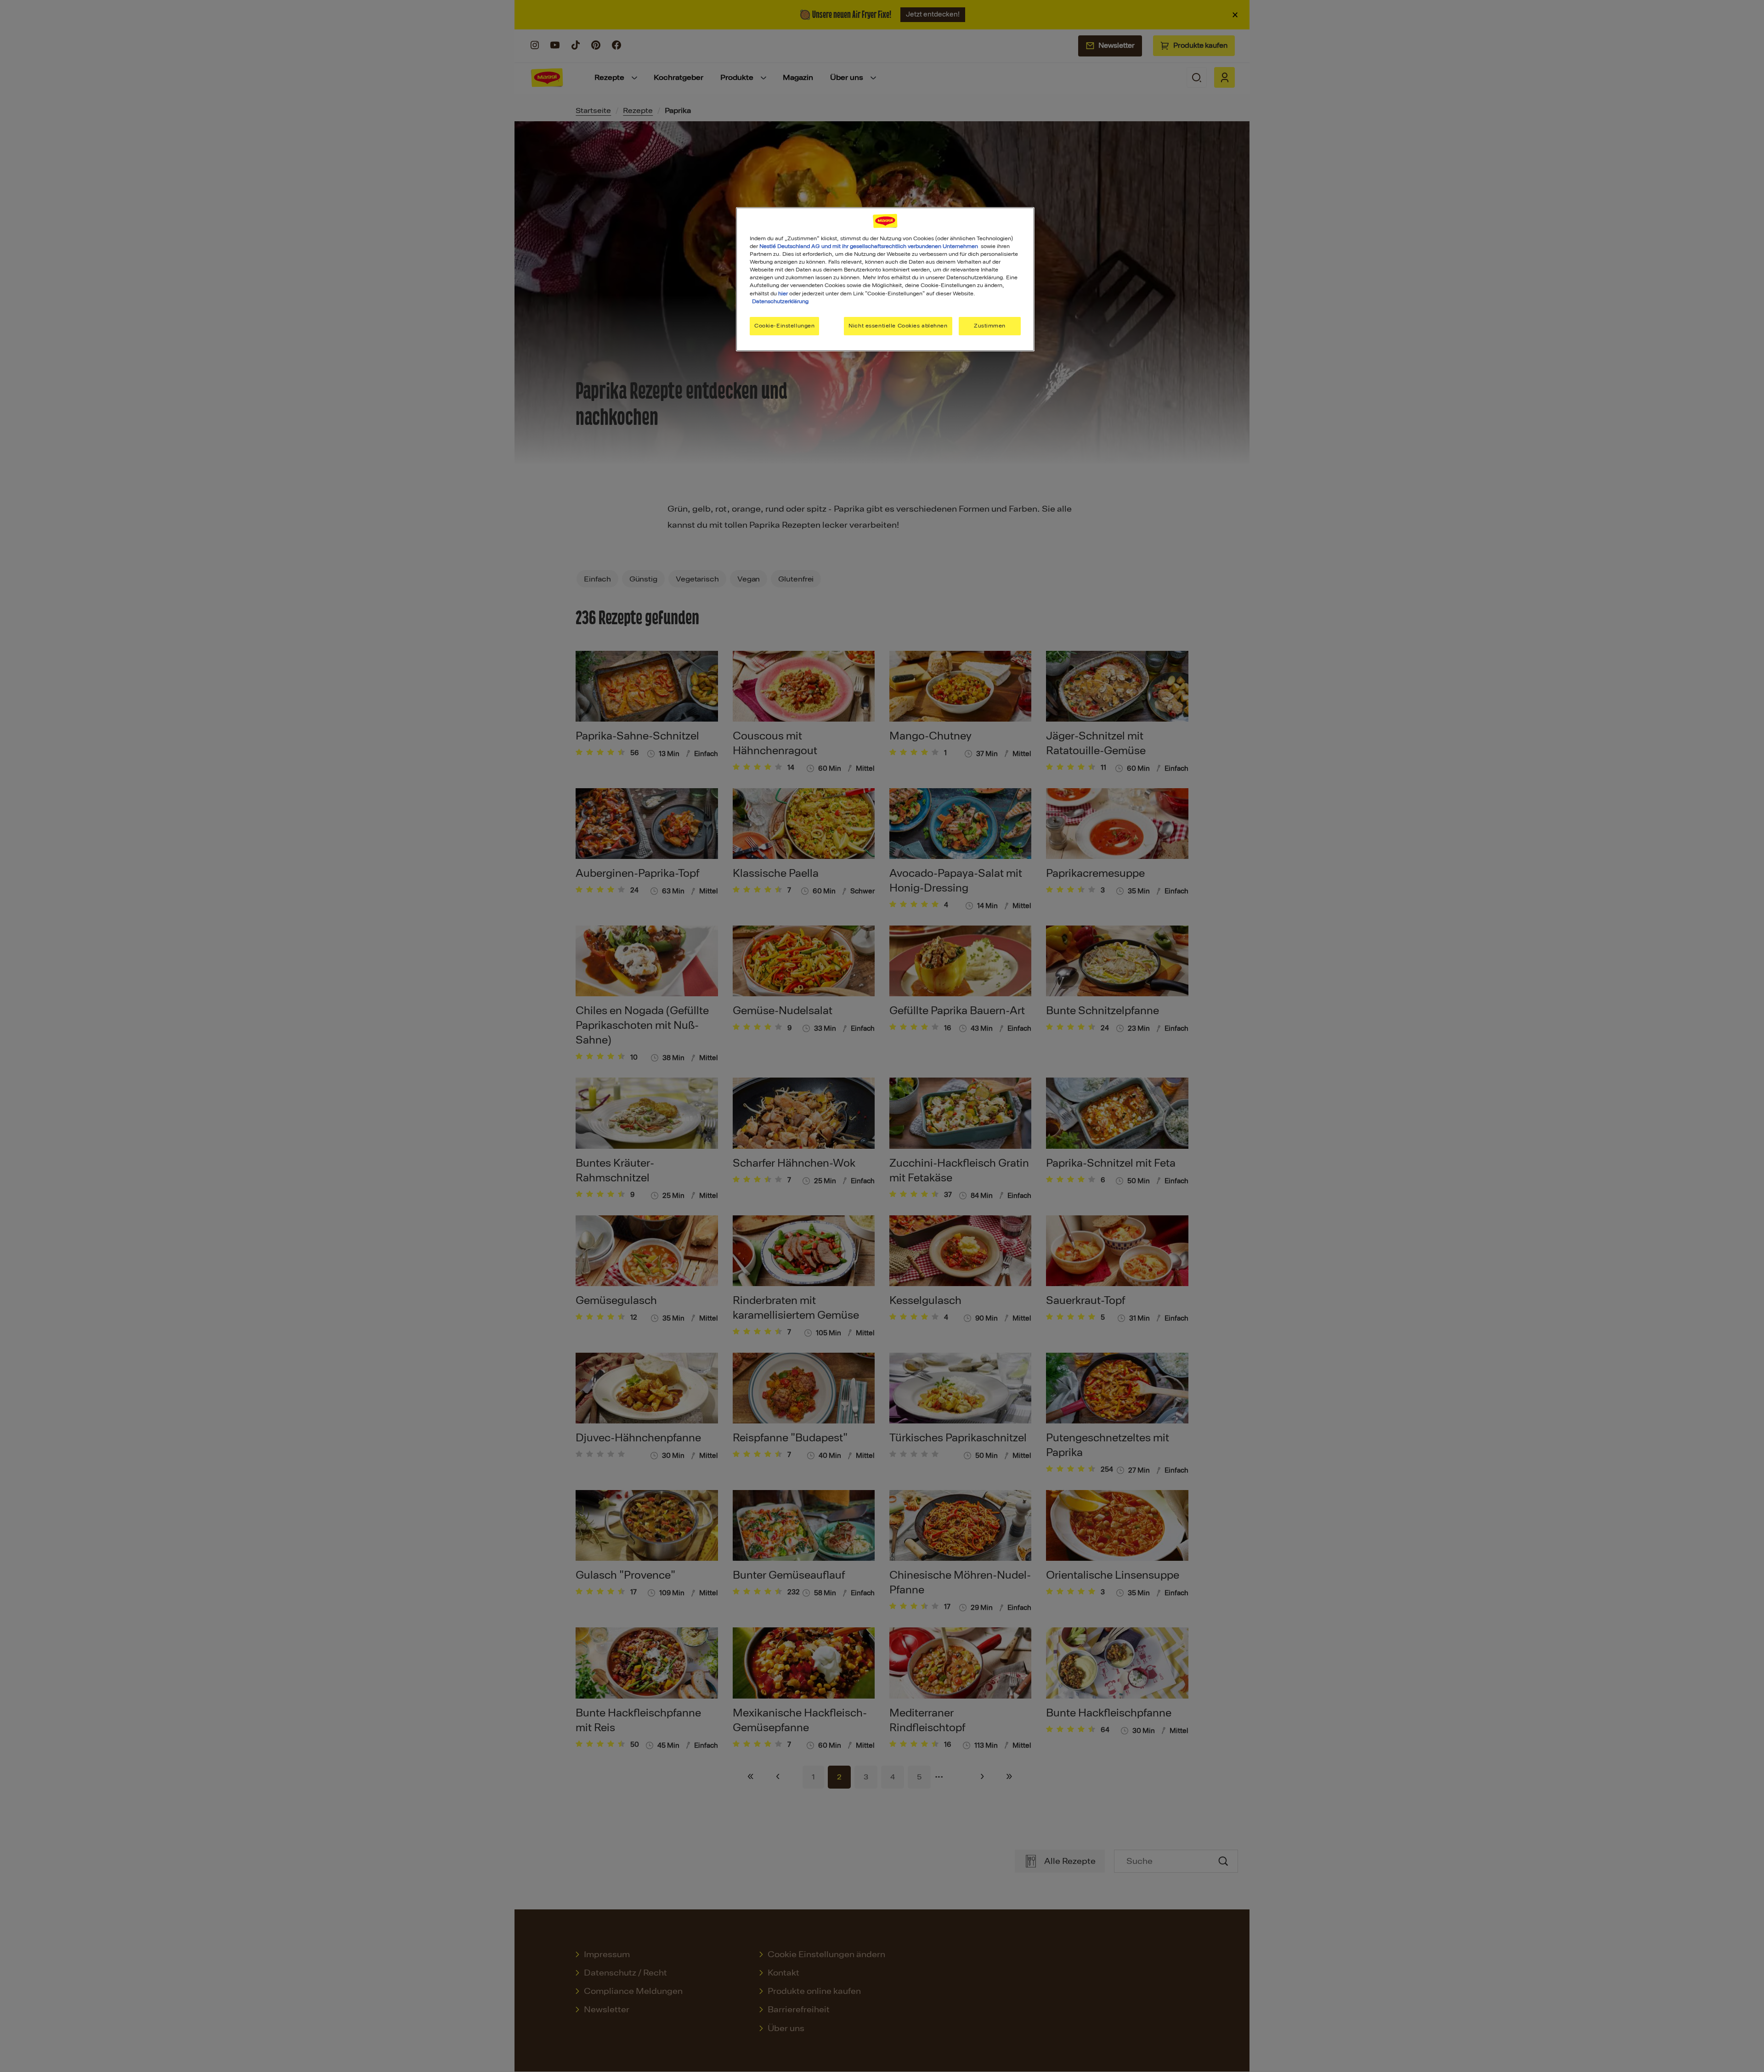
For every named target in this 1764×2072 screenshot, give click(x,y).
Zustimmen (990, 326)
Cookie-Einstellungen (784, 326)
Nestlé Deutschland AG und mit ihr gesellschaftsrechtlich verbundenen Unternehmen (869, 246)
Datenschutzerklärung (780, 301)
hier (783, 294)
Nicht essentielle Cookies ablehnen (898, 326)
